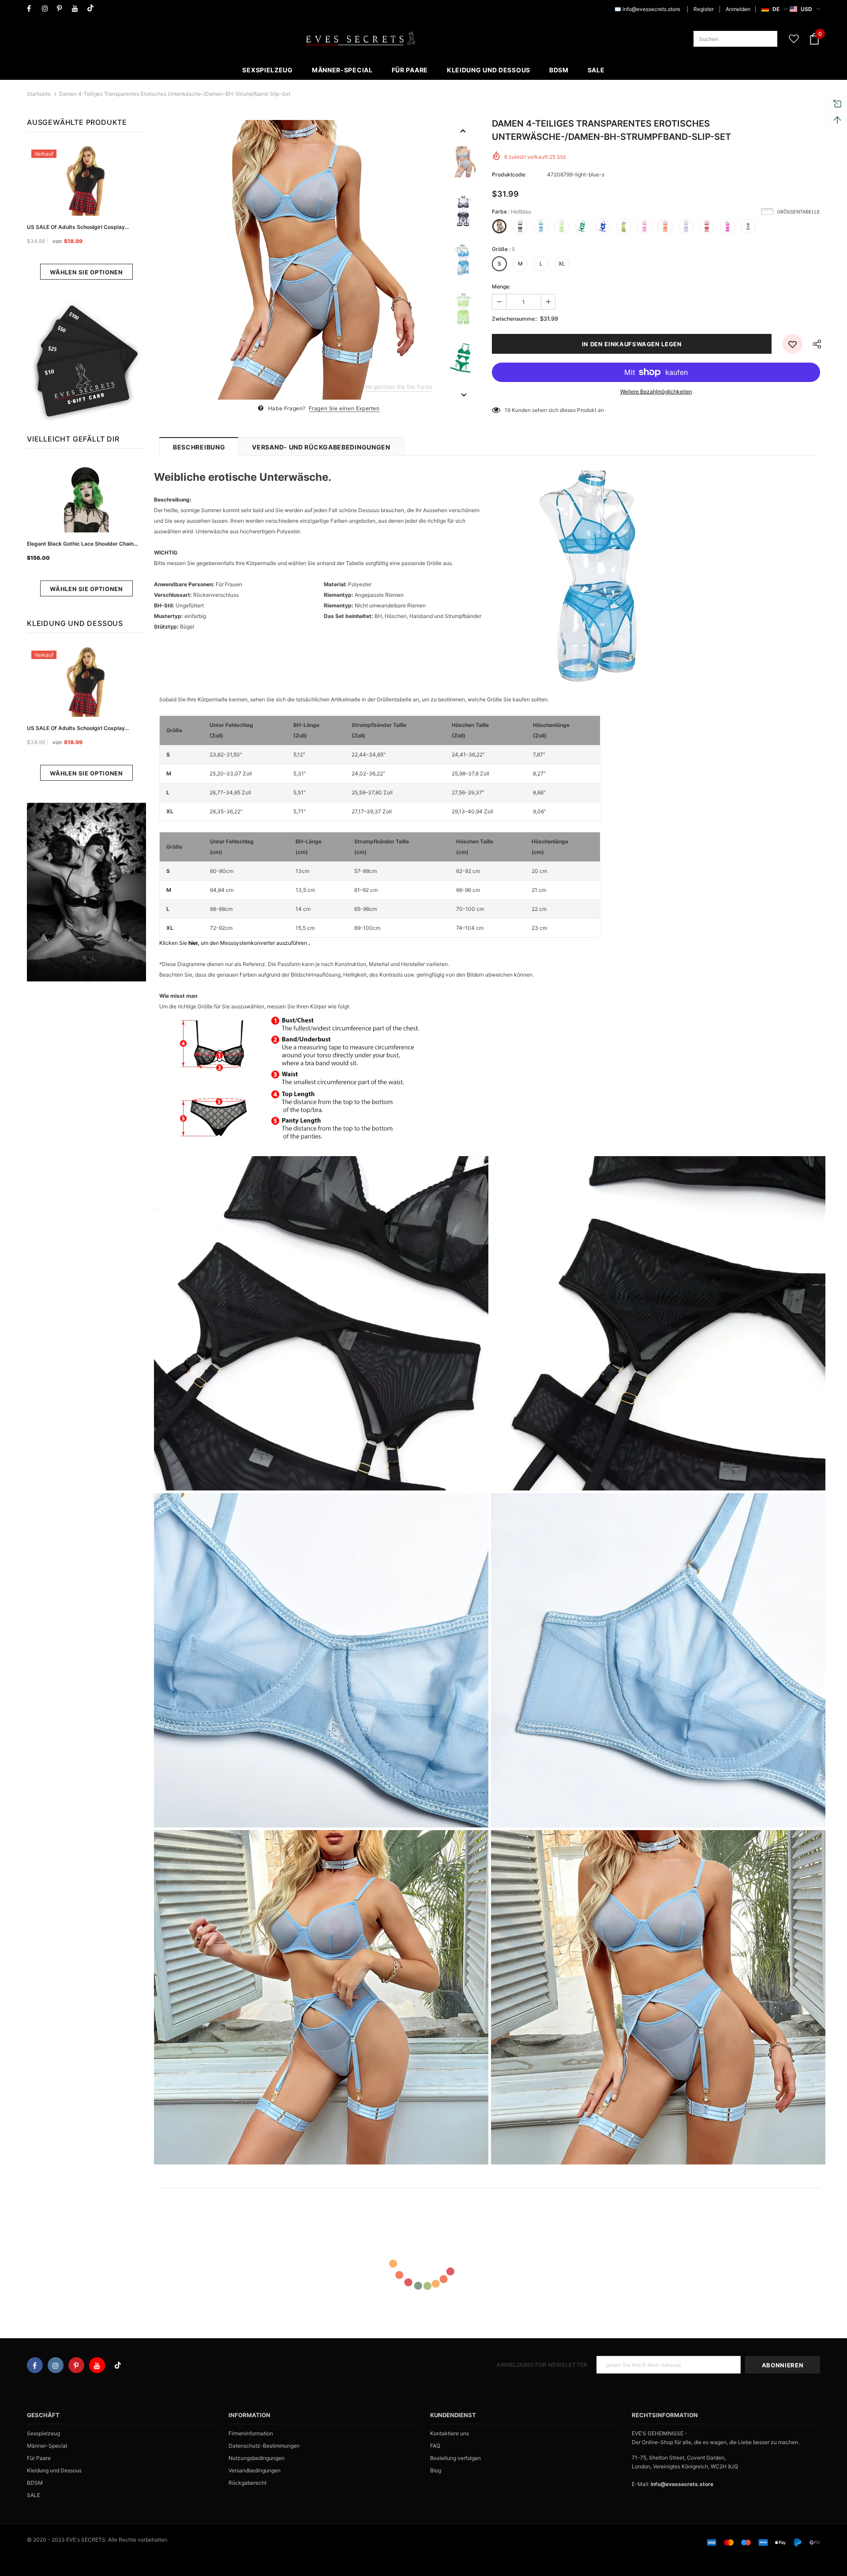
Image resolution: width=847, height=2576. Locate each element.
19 (508, 410)
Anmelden (738, 9)
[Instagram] (47, 9)
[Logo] (360, 39)
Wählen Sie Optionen (86, 272)
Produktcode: (509, 174)
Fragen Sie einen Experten (344, 408)
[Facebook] (32, 9)
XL (562, 264)
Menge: (501, 286)
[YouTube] (77, 9)
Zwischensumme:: (515, 319)
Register (704, 9)
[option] (299, 260)
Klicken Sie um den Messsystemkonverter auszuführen (235, 943)
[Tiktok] (92, 9)
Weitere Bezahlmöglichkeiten (656, 391)
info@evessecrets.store (651, 9)
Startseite (39, 94)
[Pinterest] (62, 9)
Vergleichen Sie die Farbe (399, 387)
